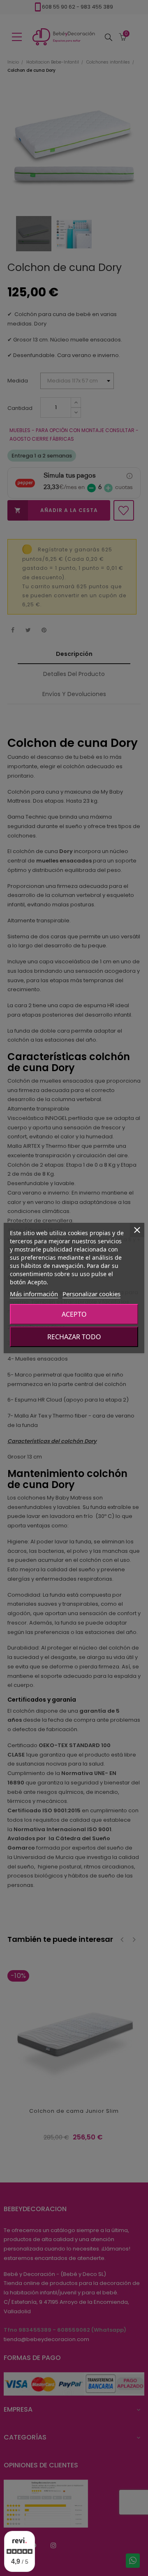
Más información (34, 1294)
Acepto (74, 1314)
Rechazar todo (74, 1337)
